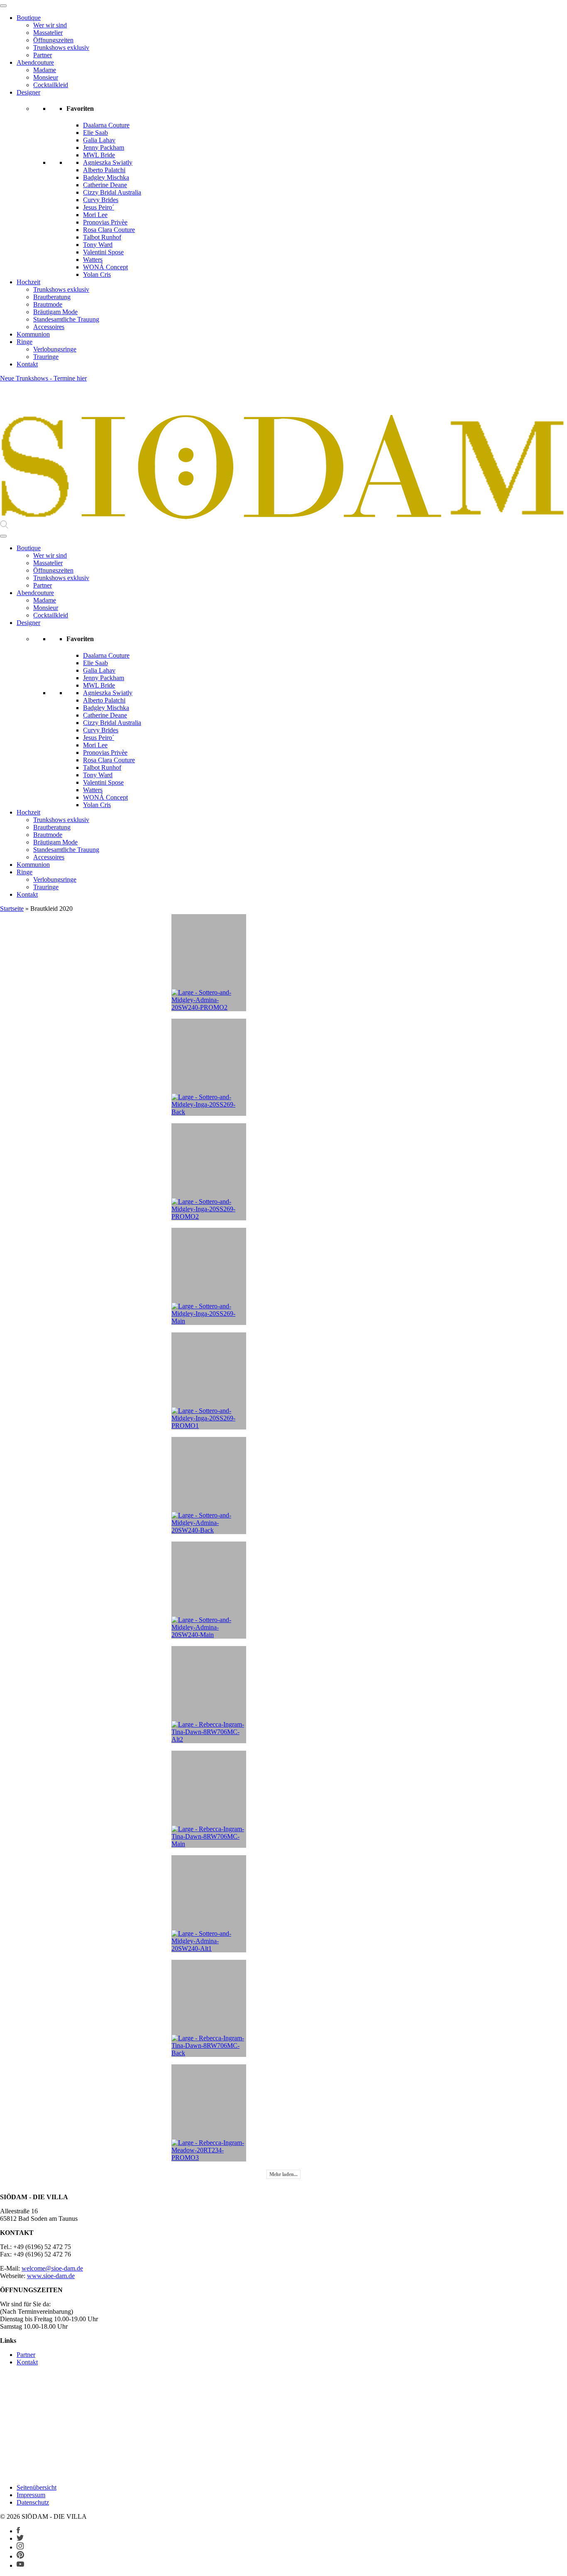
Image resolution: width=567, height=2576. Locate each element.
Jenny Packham (104, 148)
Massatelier (48, 33)
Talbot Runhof (102, 237)
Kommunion (33, 334)
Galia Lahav (99, 140)
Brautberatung (52, 297)
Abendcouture (35, 62)
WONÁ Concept (105, 267)
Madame (45, 70)
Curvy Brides (101, 200)
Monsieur (46, 77)
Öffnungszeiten (53, 40)
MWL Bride (99, 155)
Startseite (12, 909)
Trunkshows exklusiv (61, 48)
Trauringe (46, 357)
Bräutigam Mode (55, 312)
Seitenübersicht (37, 2487)
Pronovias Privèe (105, 222)
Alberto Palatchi (104, 170)
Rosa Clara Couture (109, 230)
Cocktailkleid (51, 85)
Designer (28, 92)
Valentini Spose (103, 252)
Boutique (29, 18)
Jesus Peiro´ (99, 207)
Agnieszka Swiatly (108, 162)
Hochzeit (28, 282)
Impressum (31, 2495)
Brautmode (48, 304)
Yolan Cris (97, 274)
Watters (93, 260)
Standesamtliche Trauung (66, 319)
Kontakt (27, 364)
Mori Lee (95, 215)
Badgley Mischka (106, 177)
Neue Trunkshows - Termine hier (43, 378)
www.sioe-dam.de (51, 2276)
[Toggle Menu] (3, 6)
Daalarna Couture (106, 125)
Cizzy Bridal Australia (112, 192)
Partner (43, 55)
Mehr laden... (283, 2174)
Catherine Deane (105, 185)
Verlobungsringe (55, 349)
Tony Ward (98, 245)
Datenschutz (33, 2502)
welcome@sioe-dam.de (52, 2268)
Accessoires (49, 327)
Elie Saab (95, 133)
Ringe (24, 342)
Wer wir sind (50, 25)
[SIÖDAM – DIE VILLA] (283, 516)
